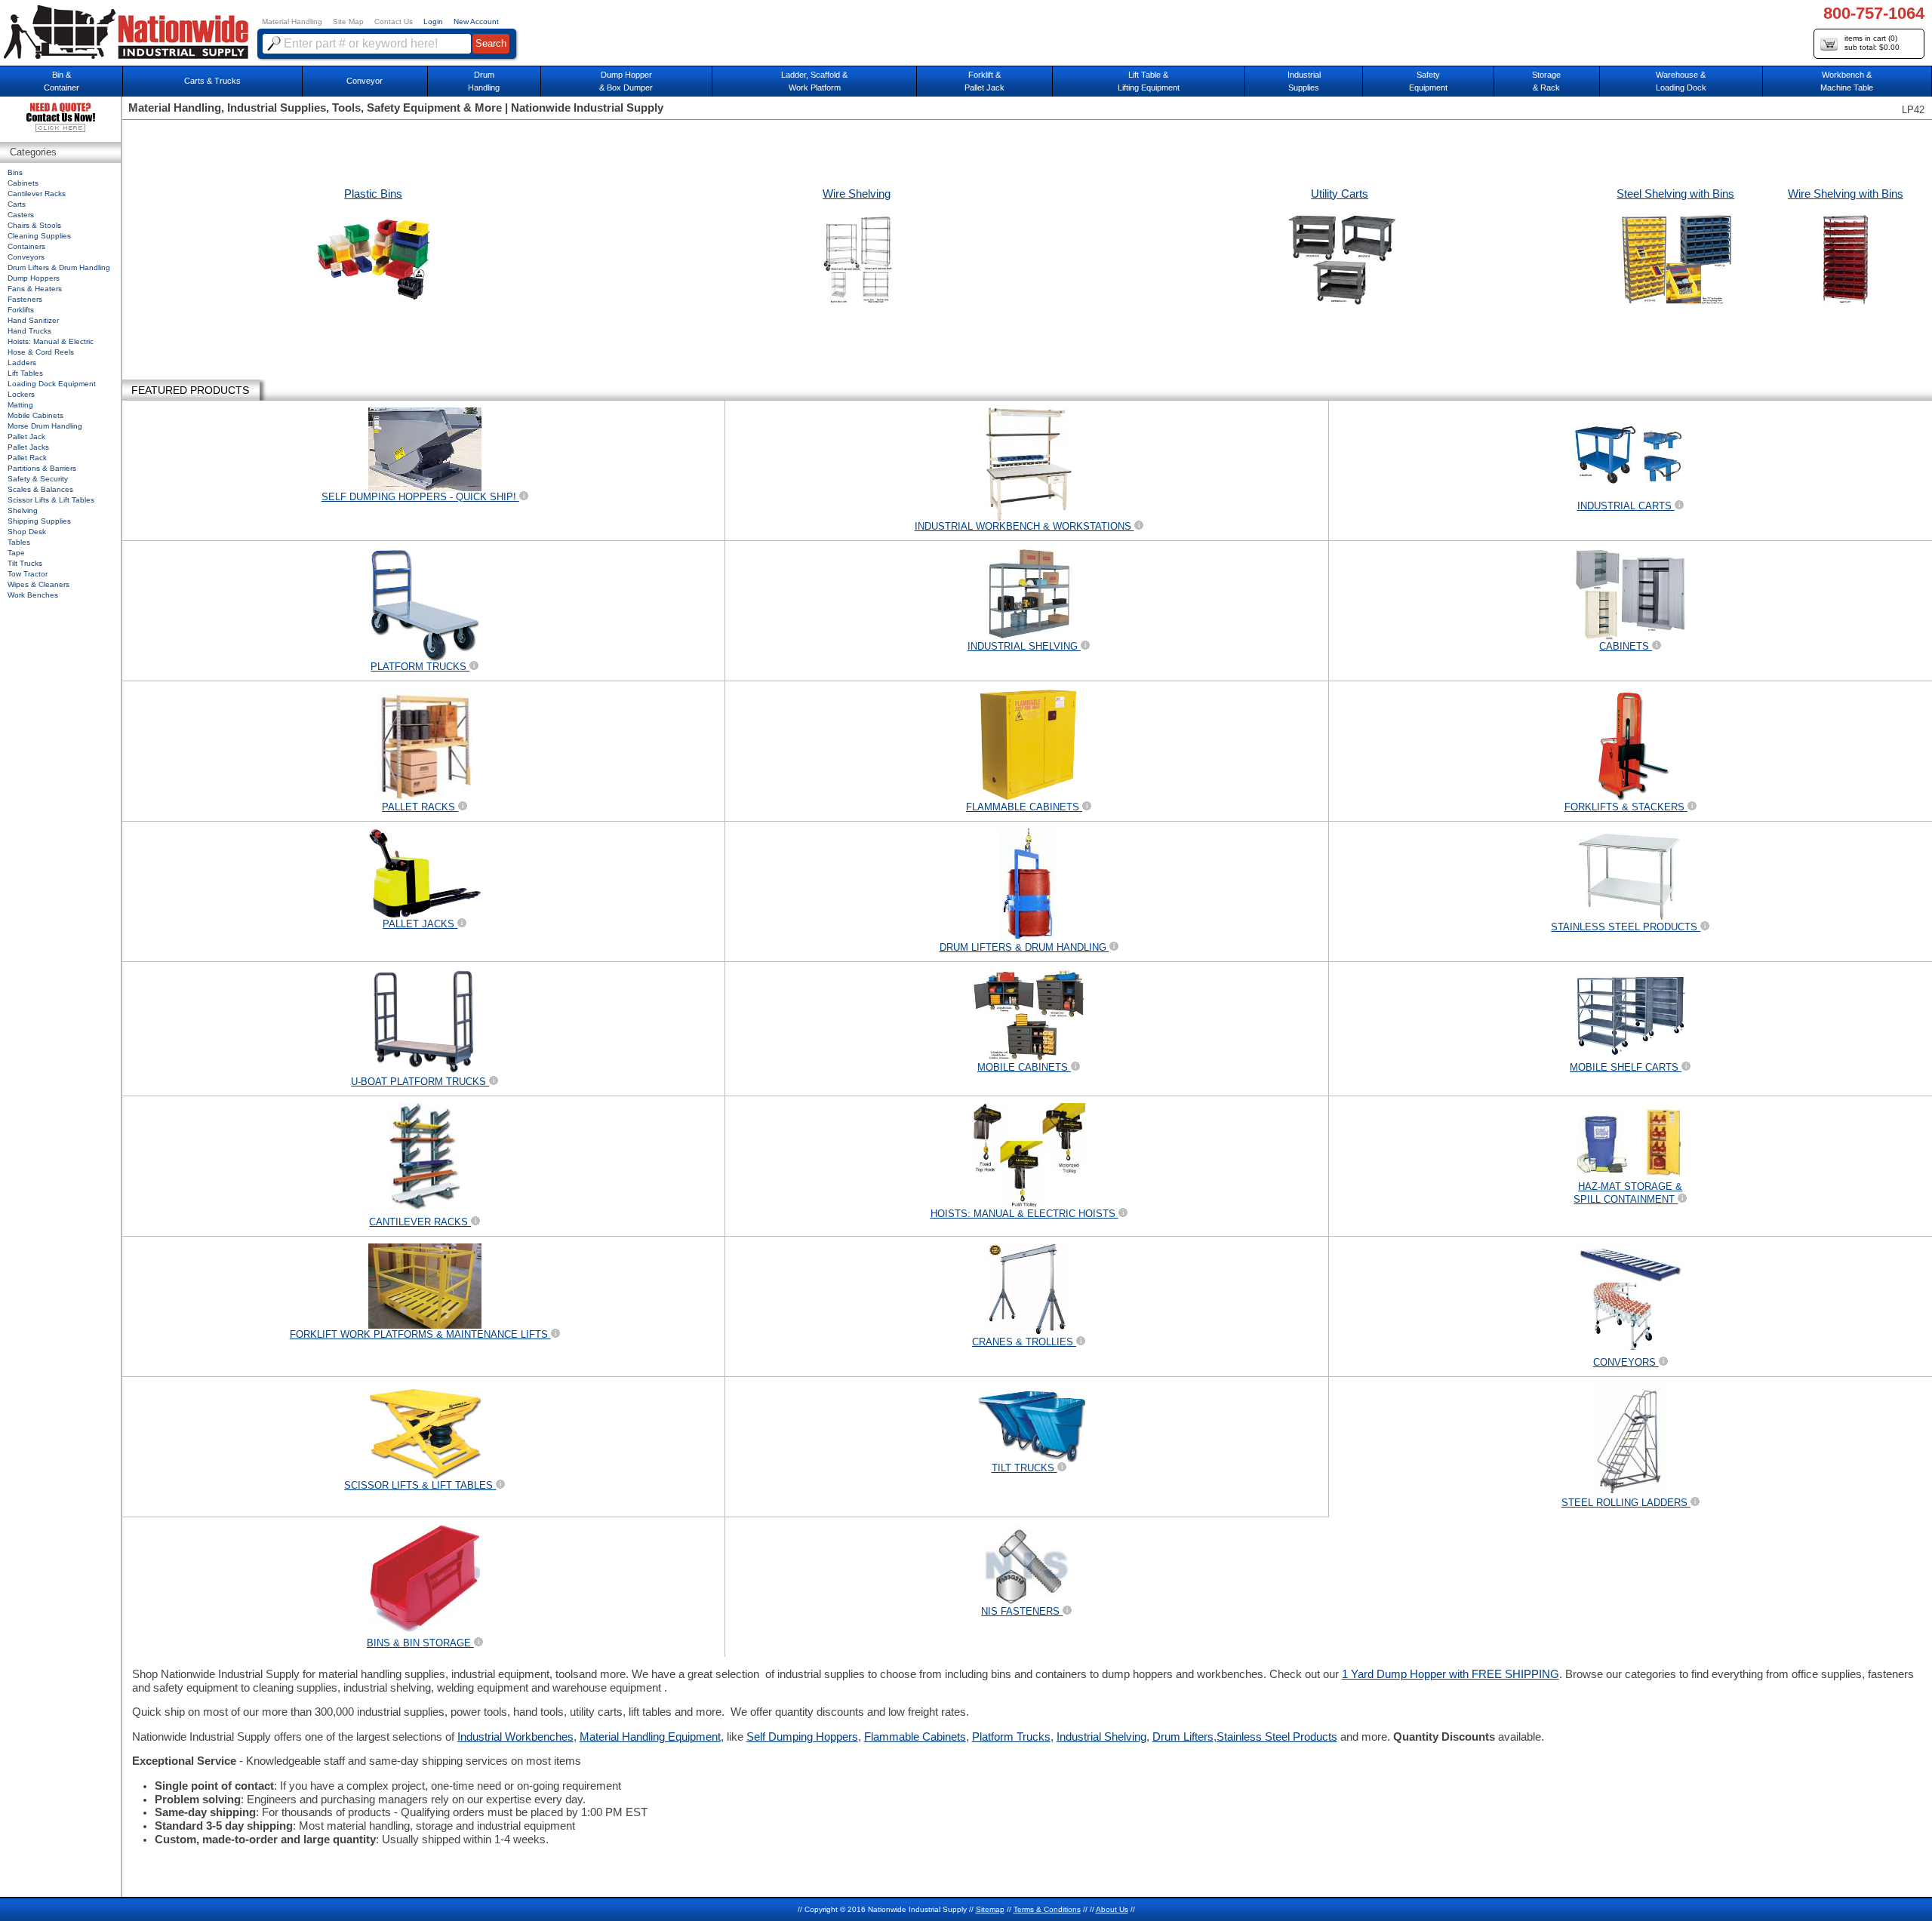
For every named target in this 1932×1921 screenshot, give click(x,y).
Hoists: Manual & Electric (51, 341)
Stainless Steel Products (1277, 1737)
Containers (26, 246)
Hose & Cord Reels (41, 352)
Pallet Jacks (28, 447)
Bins (15, 172)
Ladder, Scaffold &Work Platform (814, 81)
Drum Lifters (1183, 1737)
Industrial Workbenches (515, 1737)
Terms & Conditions (1047, 1909)
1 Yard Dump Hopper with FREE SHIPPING (1451, 1674)
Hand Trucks (29, 331)
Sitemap (990, 1909)
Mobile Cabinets (35, 415)
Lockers (21, 394)
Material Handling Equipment (650, 1737)
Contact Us (394, 22)
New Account (476, 22)
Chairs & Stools (34, 225)
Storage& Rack (1546, 81)
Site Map (348, 22)
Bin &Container (62, 81)
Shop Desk (27, 532)
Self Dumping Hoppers (802, 1737)
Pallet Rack (27, 458)
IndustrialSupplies (1304, 81)
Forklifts (21, 310)
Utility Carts (1340, 194)
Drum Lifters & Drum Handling (59, 267)
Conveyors (26, 257)
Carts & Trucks (212, 81)
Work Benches (33, 595)
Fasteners (25, 299)
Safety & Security (38, 479)
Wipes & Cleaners (38, 584)
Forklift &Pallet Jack (984, 81)
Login (433, 22)
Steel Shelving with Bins (1675, 194)
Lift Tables (25, 373)
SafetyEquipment (1428, 81)
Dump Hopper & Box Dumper (626, 81)
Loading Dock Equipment (52, 384)
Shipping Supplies (39, 521)
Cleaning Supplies (39, 236)
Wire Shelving (857, 194)
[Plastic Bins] (374, 260)
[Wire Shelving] (857, 260)
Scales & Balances (40, 489)
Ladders (22, 363)
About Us (1112, 1909)
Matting (20, 405)
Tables (19, 542)
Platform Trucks (1011, 1737)
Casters (21, 215)
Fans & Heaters (35, 289)
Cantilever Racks (37, 194)
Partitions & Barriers (42, 468)
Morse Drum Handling (45, 426)
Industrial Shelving (1101, 1737)
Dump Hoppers (34, 278)
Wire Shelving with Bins (1846, 194)
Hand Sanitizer (33, 320)
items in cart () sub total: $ (1872, 43)
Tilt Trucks (25, 563)
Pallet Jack (26, 436)
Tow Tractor (28, 574)
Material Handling (292, 22)
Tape (16, 553)
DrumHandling (484, 81)
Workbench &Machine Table (1847, 81)
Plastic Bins (373, 194)
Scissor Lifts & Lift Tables (51, 500)
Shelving (23, 510)
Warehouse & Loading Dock (1681, 81)
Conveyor (365, 81)
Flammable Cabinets (915, 1737)
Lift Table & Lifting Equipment (1149, 81)
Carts (17, 204)
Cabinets (23, 183)
